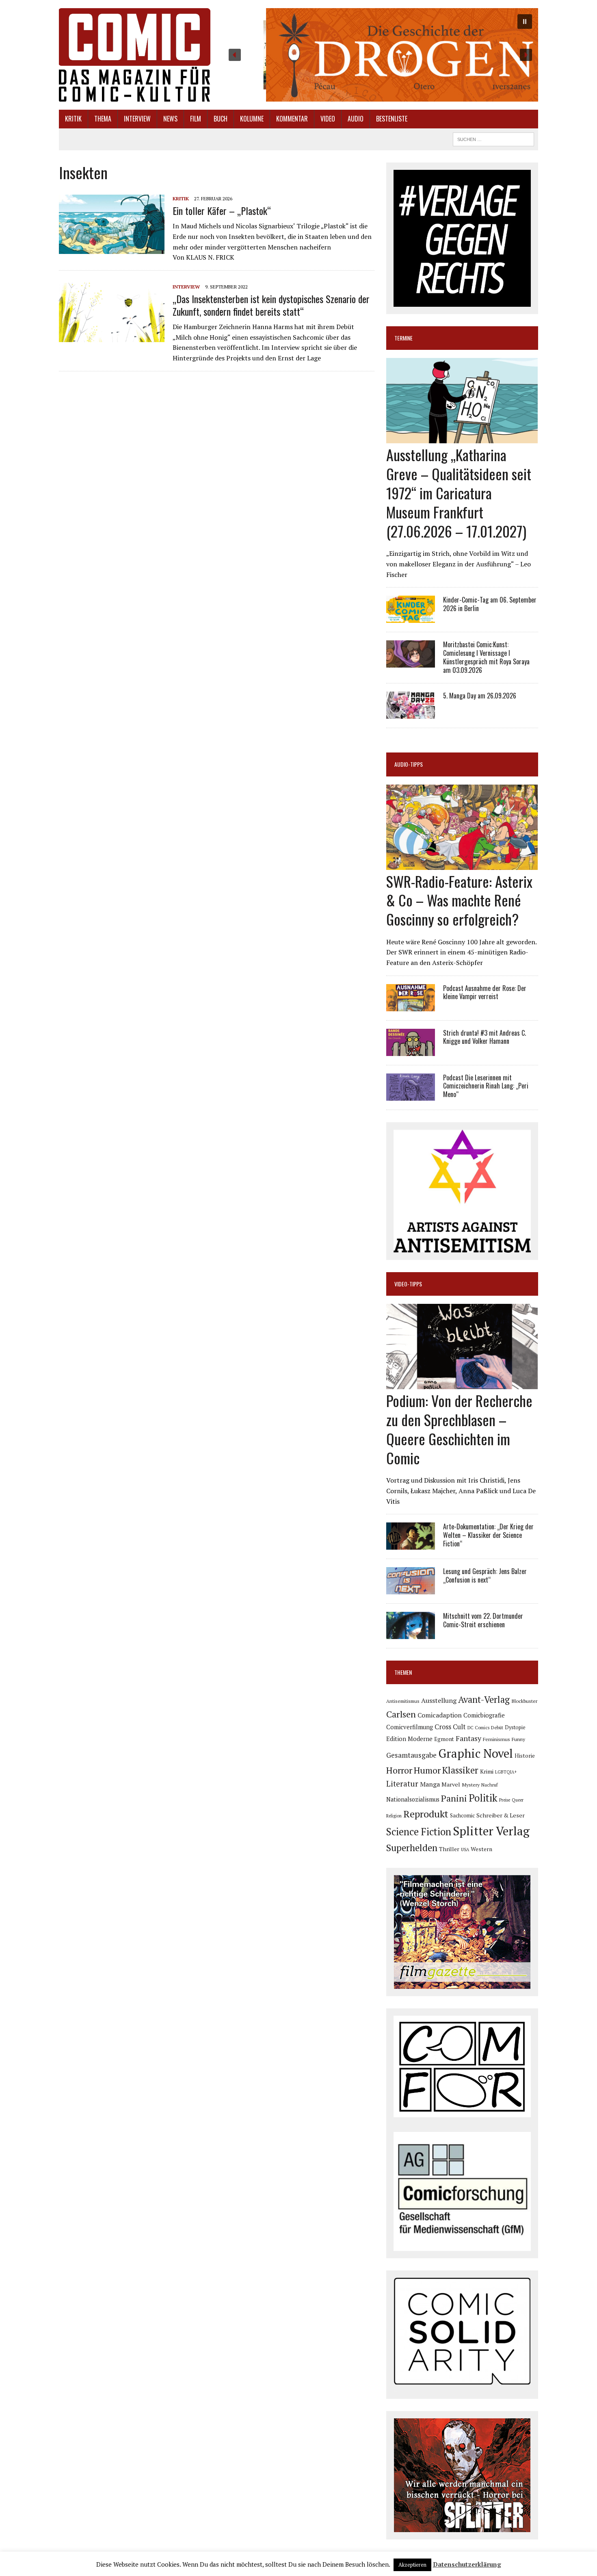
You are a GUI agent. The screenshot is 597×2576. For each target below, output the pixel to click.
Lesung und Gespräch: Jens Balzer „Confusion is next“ (485, 1575)
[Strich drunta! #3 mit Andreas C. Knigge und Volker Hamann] (411, 1050)
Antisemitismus (403, 1701)
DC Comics (478, 1728)
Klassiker (460, 1770)
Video (328, 119)
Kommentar (292, 119)
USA (465, 1850)
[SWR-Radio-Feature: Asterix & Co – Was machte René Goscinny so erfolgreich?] (462, 864)
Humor (427, 1770)
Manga (430, 1784)
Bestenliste (392, 119)
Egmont (444, 1739)
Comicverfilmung (410, 1727)
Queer (518, 1800)
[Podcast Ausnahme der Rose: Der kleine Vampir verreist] (411, 1006)
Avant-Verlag (484, 1699)
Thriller (449, 1849)
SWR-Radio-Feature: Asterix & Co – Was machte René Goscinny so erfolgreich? (459, 900)
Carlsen (401, 1714)
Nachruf (490, 1785)
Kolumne (252, 119)
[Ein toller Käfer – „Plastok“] (112, 249)
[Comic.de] (135, 55)
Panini (454, 1798)
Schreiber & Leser (501, 1815)
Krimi (487, 1772)
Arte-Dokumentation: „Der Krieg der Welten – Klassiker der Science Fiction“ (488, 1535)
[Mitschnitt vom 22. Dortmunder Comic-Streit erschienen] (411, 1634)
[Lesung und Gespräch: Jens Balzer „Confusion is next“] (411, 1589)
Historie (525, 1756)
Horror (399, 1770)
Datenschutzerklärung (467, 2564)
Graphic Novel (476, 1753)
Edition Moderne (409, 1739)
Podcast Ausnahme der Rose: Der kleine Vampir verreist (485, 992)
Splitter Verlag (491, 1831)
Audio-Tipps (409, 764)
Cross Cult (450, 1727)
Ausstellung (439, 1700)
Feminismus (496, 1739)
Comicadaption (440, 1715)
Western (481, 1849)
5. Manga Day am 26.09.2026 (480, 696)
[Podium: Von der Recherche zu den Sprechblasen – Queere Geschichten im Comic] (462, 1384)
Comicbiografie (484, 1715)
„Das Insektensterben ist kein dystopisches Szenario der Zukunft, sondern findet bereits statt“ (271, 305)
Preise (505, 1800)
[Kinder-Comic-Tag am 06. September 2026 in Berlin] (411, 618)
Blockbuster (524, 1701)
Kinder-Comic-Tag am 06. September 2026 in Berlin (490, 604)
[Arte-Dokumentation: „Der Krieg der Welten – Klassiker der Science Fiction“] (411, 1544)
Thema (103, 119)
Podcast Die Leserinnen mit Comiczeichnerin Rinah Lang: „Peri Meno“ (486, 1086)
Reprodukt (426, 1814)
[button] (380, 55)
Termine (403, 338)
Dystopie (515, 1727)
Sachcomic (462, 1816)
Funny (518, 1739)
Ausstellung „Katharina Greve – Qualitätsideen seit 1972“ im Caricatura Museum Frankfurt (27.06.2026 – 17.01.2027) (459, 492)
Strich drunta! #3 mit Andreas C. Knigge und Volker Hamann (485, 1037)
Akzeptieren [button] (412, 2565)
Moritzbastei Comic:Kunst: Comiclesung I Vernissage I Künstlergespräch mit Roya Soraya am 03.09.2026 (486, 657)
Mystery (471, 1785)
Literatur (402, 1783)
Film (196, 119)
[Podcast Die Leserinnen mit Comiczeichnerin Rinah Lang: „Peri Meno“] (411, 1095)
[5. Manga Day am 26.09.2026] (411, 713)
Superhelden (412, 1848)
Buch (221, 119)
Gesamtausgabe (411, 1755)
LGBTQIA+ (506, 1772)
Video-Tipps (408, 1284)
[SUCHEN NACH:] (493, 138)
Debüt (497, 1727)
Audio (356, 119)
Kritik (73, 119)
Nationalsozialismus (413, 1799)
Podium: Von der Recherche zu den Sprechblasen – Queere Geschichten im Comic (459, 1429)
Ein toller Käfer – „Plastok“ (222, 210)
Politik (483, 1798)
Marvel (451, 1784)
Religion (394, 1816)
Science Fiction (419, 1832)
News (170, 119)
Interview (137, 119)
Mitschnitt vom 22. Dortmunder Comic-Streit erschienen (483, 1620)
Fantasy (468, 1738)
